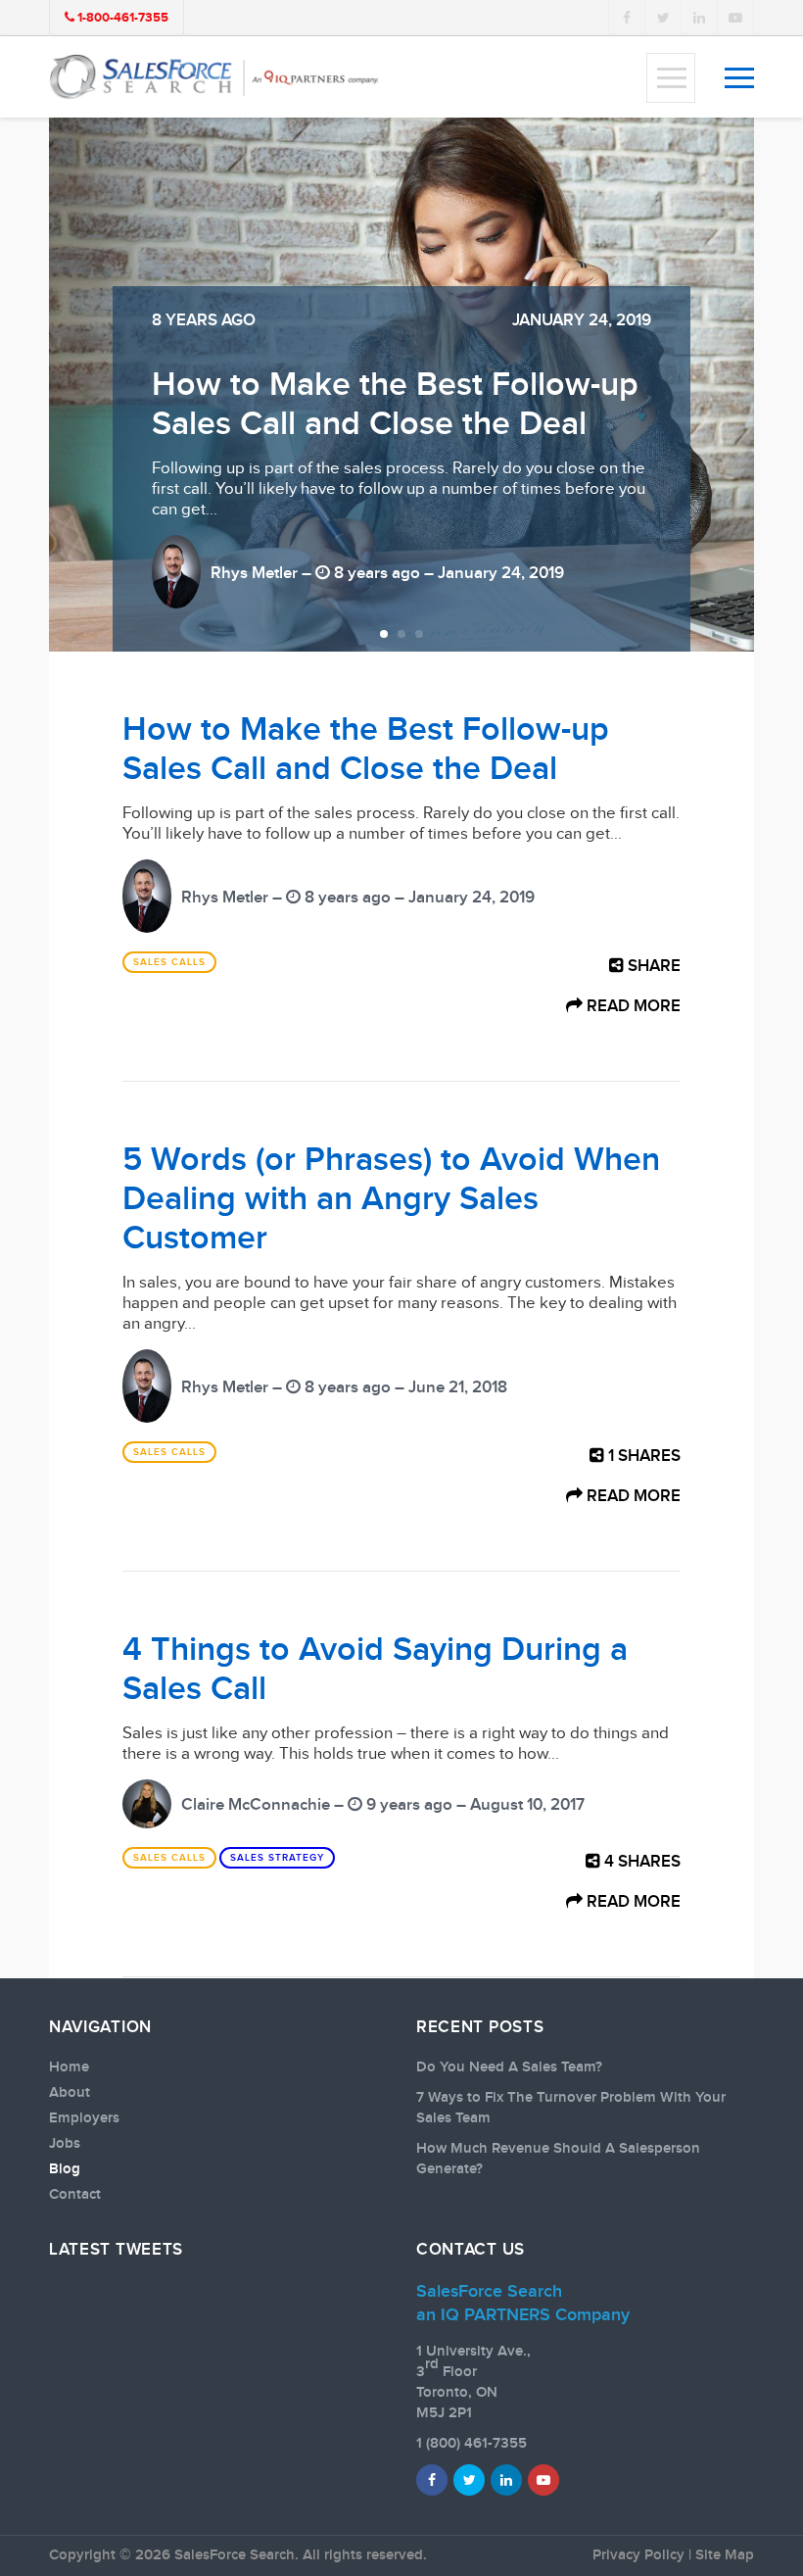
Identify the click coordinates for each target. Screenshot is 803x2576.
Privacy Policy (638, 2555)
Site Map (725, 2555)
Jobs (65, 2144)
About (70, 2093)
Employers (84, 2118)
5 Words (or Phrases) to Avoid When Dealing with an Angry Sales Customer (373, 385)
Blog (65, 2169)
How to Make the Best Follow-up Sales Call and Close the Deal (366, 749)
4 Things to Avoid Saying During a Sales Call (375, 1669)
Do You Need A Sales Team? (509, 2067)
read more (632, 1006)
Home (69, 2067)
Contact (75, 2195)
